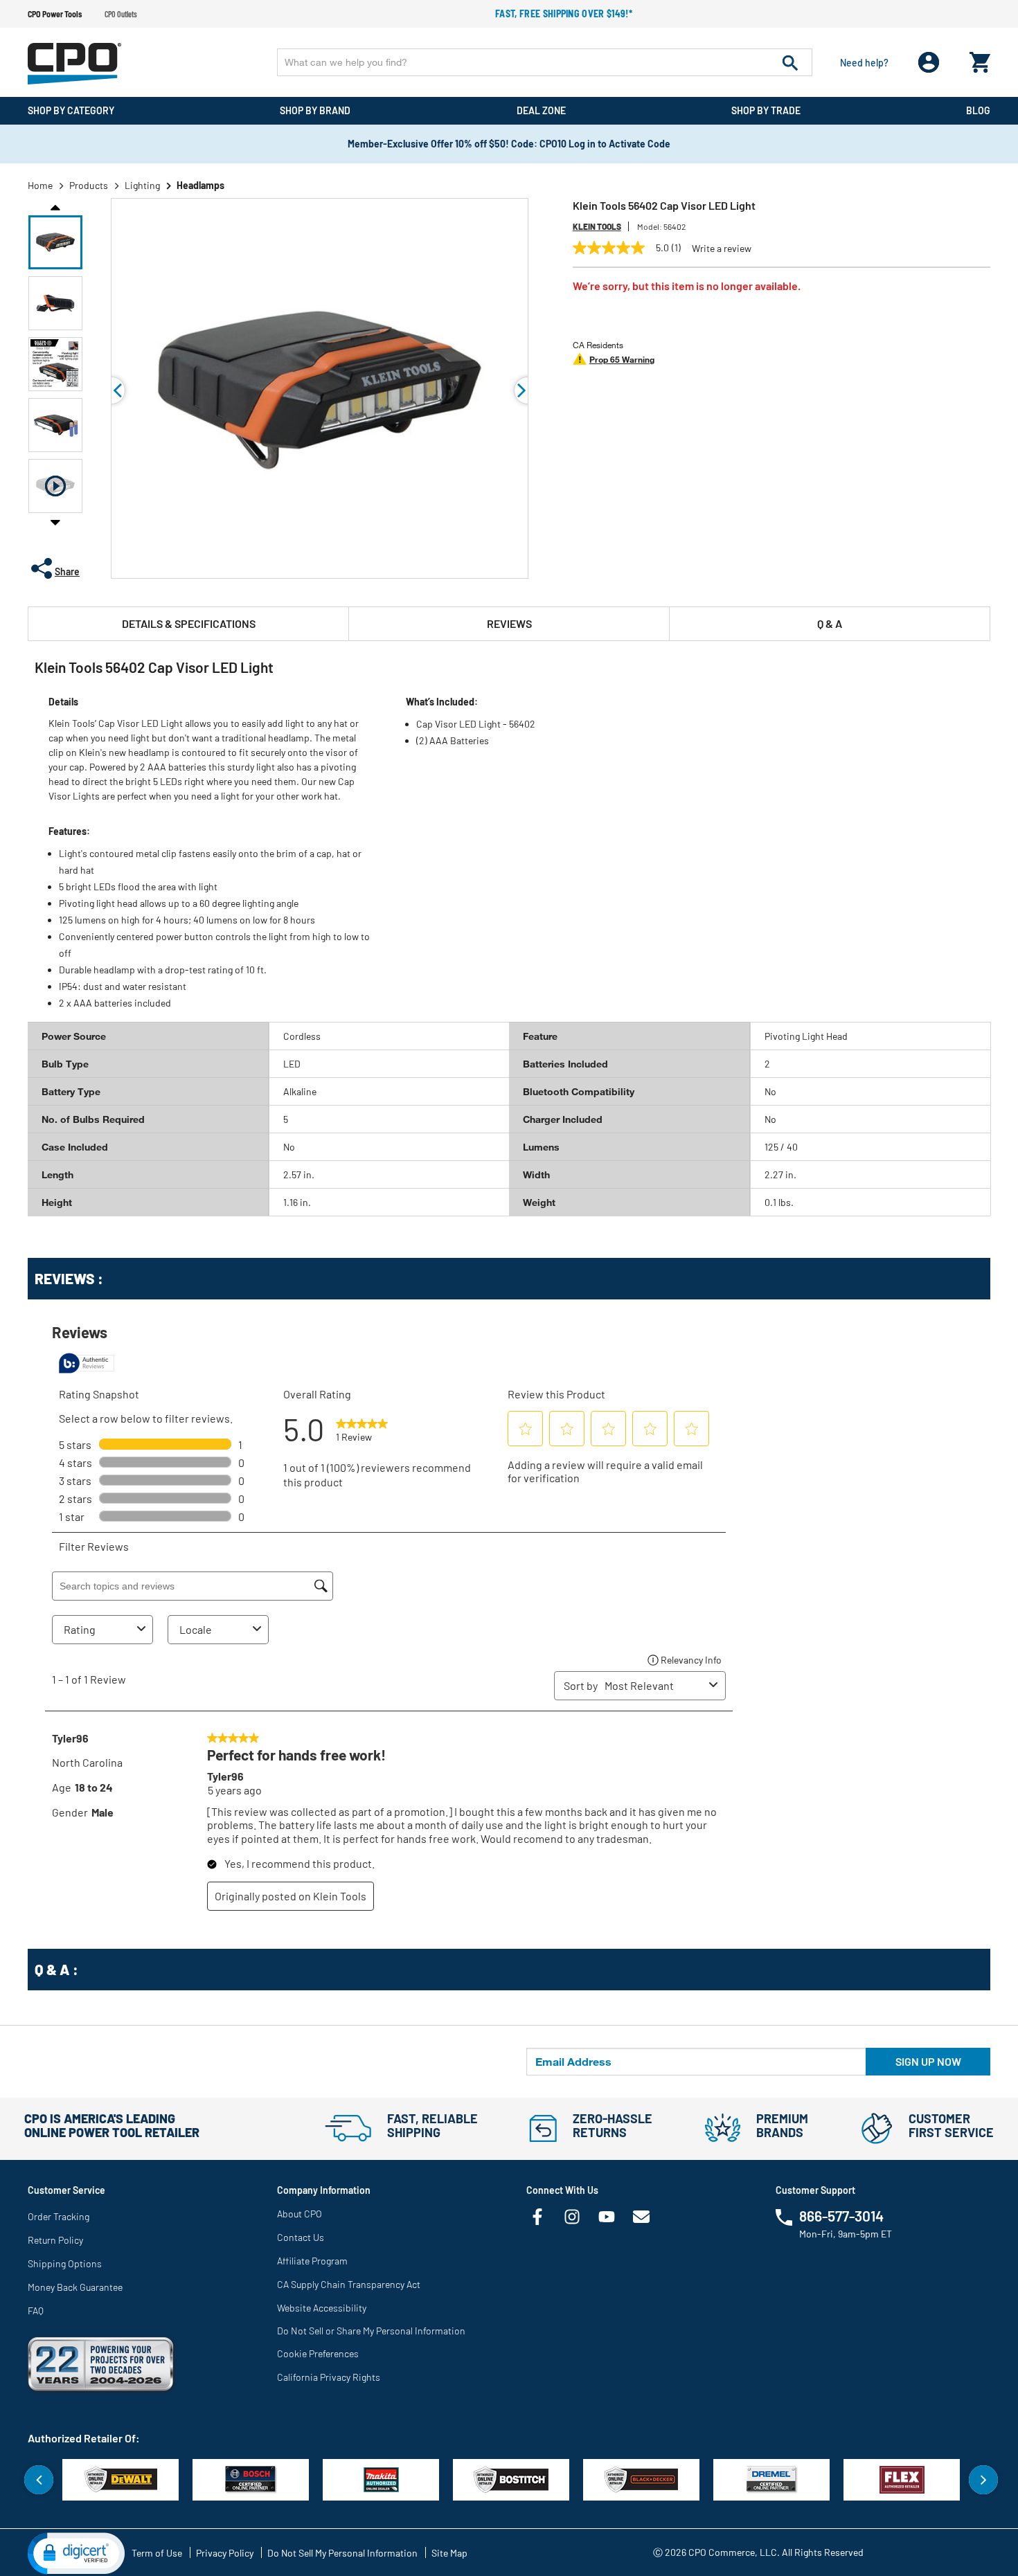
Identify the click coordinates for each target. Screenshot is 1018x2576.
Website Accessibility (322, 2308)
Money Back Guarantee (75, 2287)
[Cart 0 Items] (980, 59)
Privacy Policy (225, 2553)
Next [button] (55, 522)
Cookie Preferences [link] (318, 2353)
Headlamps (200, 185)
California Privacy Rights (329, 2377)
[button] (55, 242)
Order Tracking (59, 2216)
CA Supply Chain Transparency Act (349, 2284)
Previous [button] (55, 206)
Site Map (449, 2553)
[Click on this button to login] (929, 63)
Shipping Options (65, 2263)
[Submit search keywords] (790, 62)
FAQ (36, 2311)
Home (40, 185)
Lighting (142, 185)
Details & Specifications (189, 623)
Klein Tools (597, 226)
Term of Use (157, 2553)
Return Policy (55, 2240)
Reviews (509, 623)
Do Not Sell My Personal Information (342, 2553)
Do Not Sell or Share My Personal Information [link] (371, 2331)
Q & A (830, 623)
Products (89, 185)
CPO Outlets (121, 14)
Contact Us (301, 2237)
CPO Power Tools (55, 14)
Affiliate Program (312, 2261)
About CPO (300, 2214)
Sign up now (928, 2061)
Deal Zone (541, 110)
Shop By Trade (766, 110)
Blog (978, 110)
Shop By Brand (315, 110)
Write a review (722, 249)
